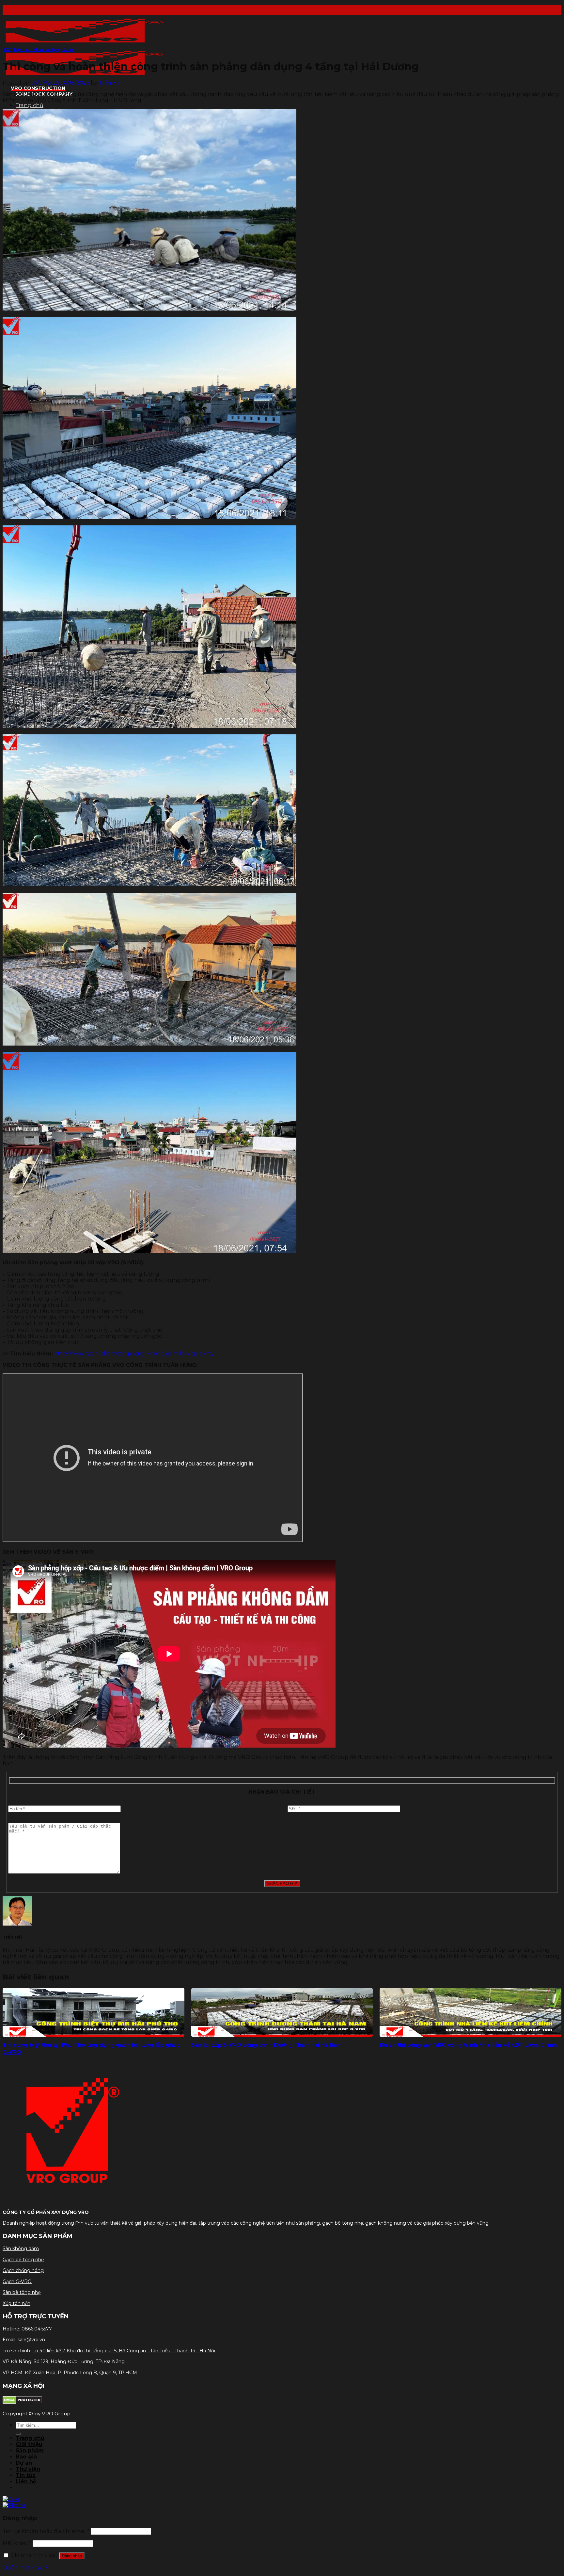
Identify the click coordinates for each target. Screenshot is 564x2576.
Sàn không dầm (21, 2248)
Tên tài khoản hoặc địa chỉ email (46, 2531)
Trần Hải (110, 83)
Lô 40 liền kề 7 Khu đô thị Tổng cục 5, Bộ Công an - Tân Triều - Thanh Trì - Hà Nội (124, 2351)
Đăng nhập (72, 2556)
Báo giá (26, 2457)
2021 (7, 50)
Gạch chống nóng (23, 2270)
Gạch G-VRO (17, 2281)
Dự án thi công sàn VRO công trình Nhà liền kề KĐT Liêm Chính (468, 2045)
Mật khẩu (17, 2543)
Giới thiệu (29, 2444)
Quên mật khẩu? (25, 2568)
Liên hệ (26, 2481)
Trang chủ (30, 105)
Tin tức (26, 2475)
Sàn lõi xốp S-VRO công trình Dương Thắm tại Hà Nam (267, 2045)
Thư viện (28, 2469)
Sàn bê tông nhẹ (22, 2292)
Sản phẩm (30, 2450)
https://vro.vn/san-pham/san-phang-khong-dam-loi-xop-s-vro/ (134, 1354)
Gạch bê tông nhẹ (23, 2260)
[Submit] (18, 2434)
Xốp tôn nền (16, 2303)
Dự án (68, 50)
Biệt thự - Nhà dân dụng (37, 50)
